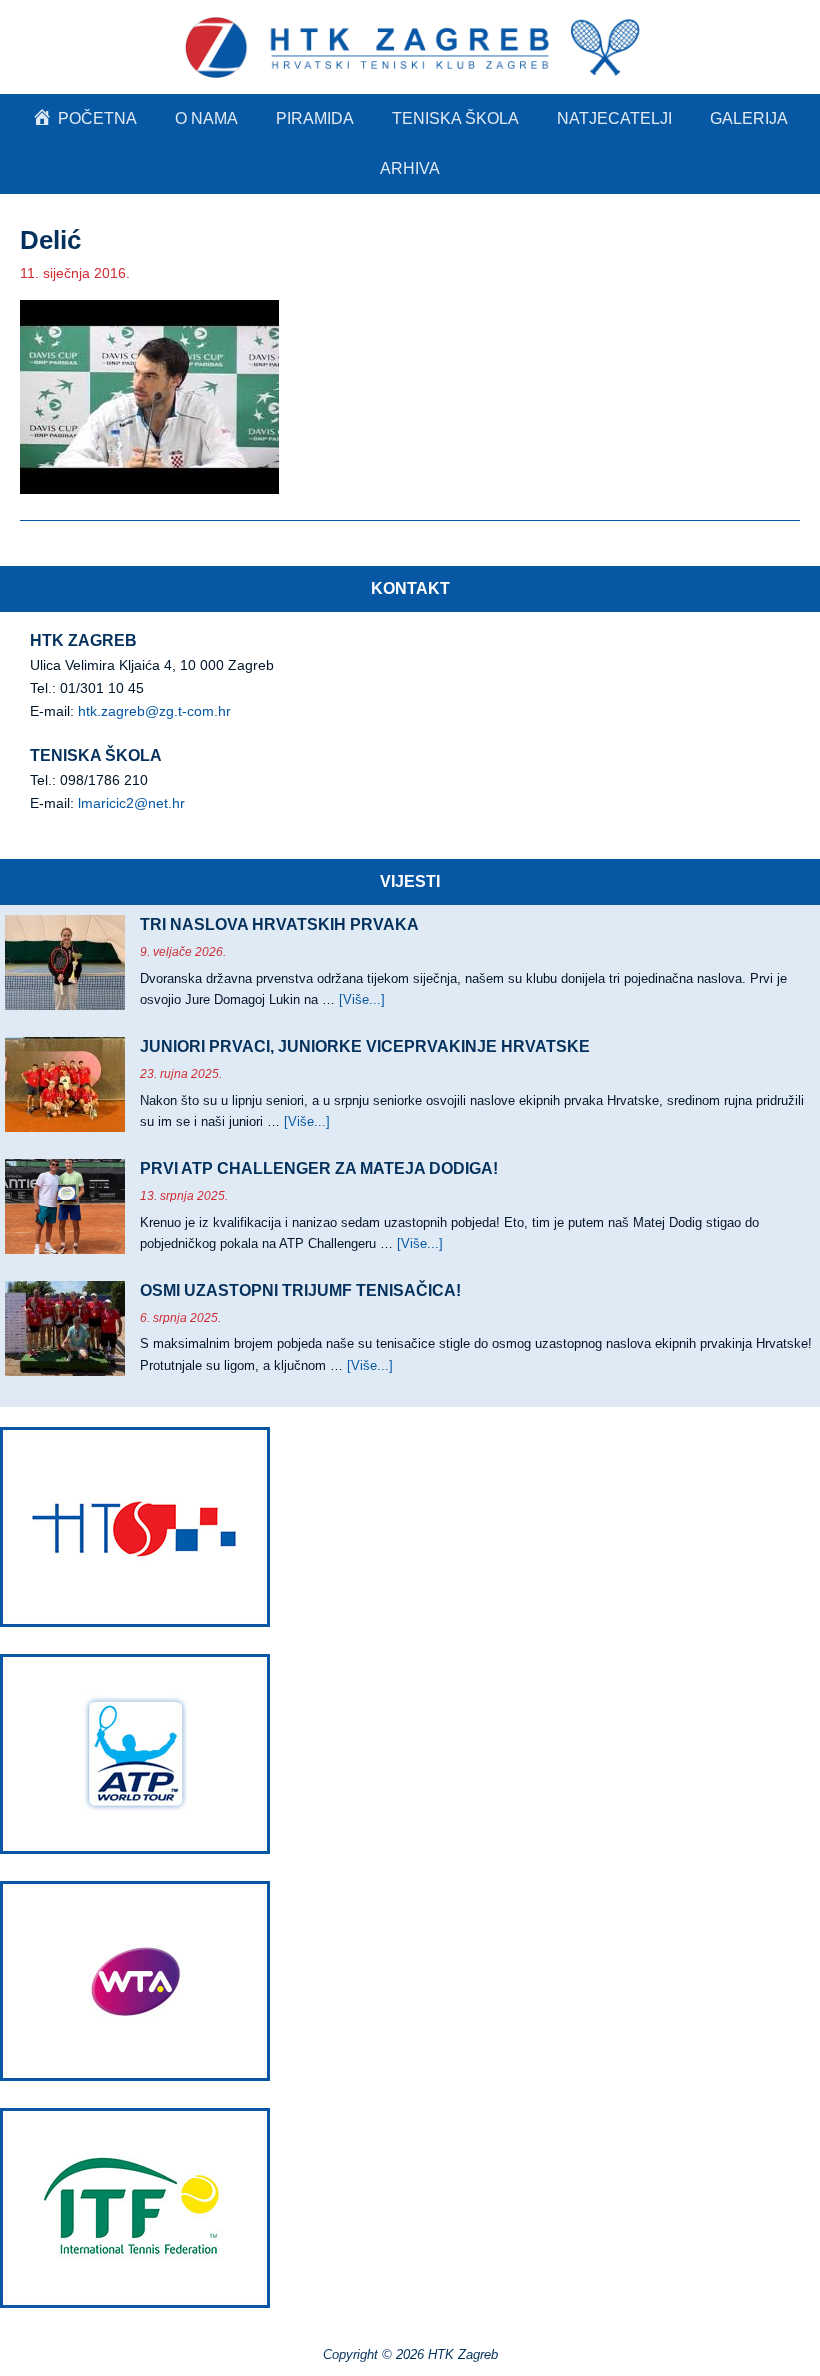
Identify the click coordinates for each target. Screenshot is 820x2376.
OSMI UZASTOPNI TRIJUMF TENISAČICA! (300, 1290)
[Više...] (362, 999)
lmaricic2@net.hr (131, 803)
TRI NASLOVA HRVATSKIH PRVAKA (279, 924)
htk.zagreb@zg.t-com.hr (154, 711)
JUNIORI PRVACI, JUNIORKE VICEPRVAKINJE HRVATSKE (365, 1046)
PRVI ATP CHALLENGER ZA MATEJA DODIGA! (319, 1168)
